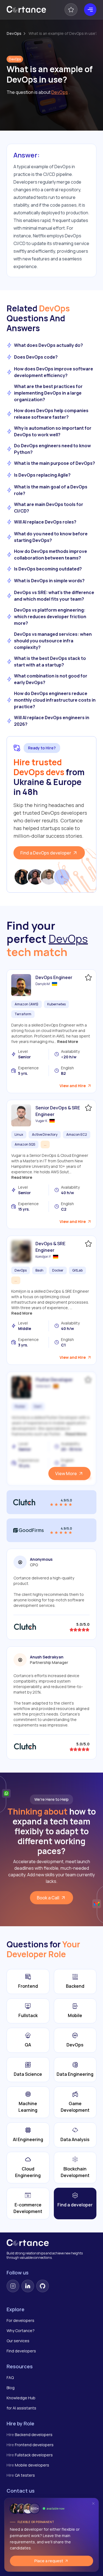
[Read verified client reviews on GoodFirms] (51, 1530)
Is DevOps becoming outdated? (48, 569)
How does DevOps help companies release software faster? (51, 414)
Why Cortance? (21, 2331)
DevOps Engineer (54, 977)
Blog (11, 2388)
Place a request (49, 2561)
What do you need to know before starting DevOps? (51, 537)
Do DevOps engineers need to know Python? (52, 449)
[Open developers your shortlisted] (71, 10)
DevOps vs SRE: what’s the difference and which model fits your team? (54, 596)
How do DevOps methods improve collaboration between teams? (51, 555)
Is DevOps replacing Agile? (42, 475)
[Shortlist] (88, 977)
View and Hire (73, 1086)
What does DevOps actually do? (48, 345)
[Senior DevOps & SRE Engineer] (21, 1115)
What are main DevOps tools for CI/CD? (49, 508)
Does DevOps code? (36, 357)
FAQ (10, 2377)
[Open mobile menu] (90, 10)
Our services (18, 2341)
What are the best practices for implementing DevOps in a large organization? (48, 393)
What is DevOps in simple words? (49, 581)
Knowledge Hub (21, 2398)
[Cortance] (26, 10)
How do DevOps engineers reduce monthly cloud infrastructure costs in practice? (55, 700)
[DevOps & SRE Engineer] (21, 1251)
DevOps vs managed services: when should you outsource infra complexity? (53, 641)
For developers (20, 2320)
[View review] (25, 1627)
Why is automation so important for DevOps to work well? (53, 431)
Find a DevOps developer (46, 853)
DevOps (14, 33)
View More (66, 1473)
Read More (68, 1041)
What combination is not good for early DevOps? (51, 679)
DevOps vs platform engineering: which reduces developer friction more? (50, 617)
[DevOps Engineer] (21, 985)
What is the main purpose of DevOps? (55, 463)
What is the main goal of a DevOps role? (51, 490)
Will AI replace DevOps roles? (45, 522)
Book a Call (48, 1898)
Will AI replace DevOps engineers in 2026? (52, 721)
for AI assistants (21, 2408)
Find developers (21, 2351)
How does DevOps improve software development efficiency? (54, 372)
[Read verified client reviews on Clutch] (51, 1502)
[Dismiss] (93, 2503)
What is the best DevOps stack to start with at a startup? (50, 662)
